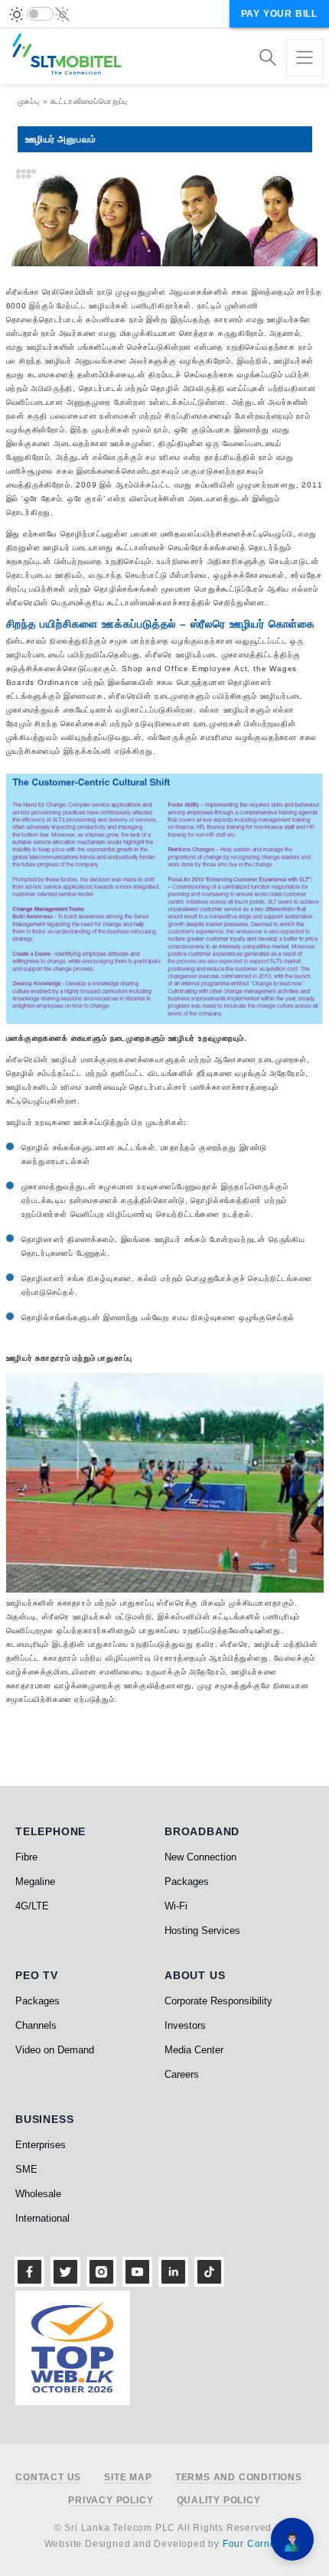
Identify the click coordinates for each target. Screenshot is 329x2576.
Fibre (26, 1857)
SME (26, 2169)
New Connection (200, 1857)
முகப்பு (29, 101)
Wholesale (38, 2194)
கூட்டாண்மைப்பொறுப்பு (89, 101)
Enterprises (41, 2145)
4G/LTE (32, 1906)
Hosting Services (202, 1930)
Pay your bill (279, 14)
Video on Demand (55, 2050)
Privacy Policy (111, 2501)
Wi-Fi (176, 1906)
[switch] (40, 14)
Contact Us (48, 2478)
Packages (187, 1881)
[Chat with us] (292, 2539)
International (42, 2218)
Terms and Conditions (239, 2478)
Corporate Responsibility (218, 2001)
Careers (182, 2074)
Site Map (128, 2478)
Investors (185, 2025)
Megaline (35, 1881)
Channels (36, 2025)
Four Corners (254, 2544)
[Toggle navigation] (305, 58)
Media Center (194, 2050)
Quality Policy (219, 2501)
